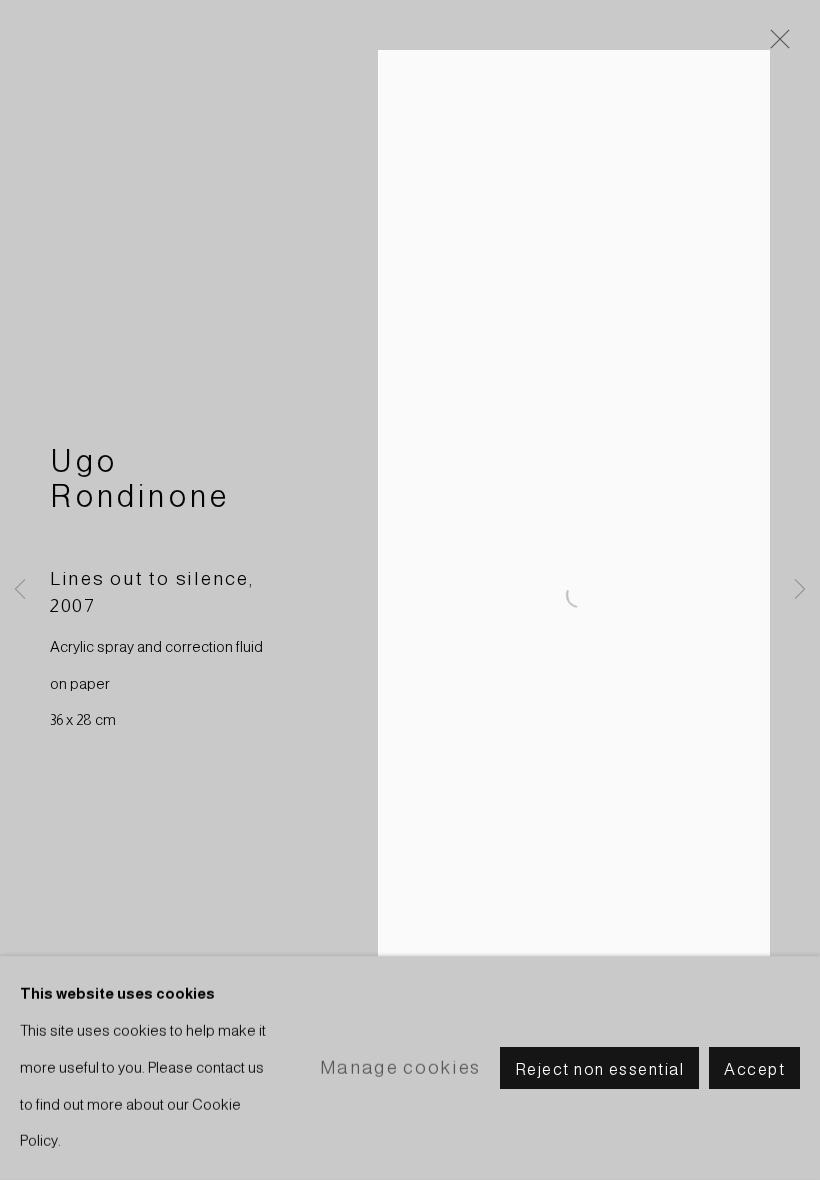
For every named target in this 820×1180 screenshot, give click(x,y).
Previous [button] (20, 590)
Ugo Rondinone (140, 479)
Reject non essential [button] (599, 1069)
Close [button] (775, 45)
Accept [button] (754, 1069)
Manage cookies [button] (400, 1066)
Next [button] (800, 590)
